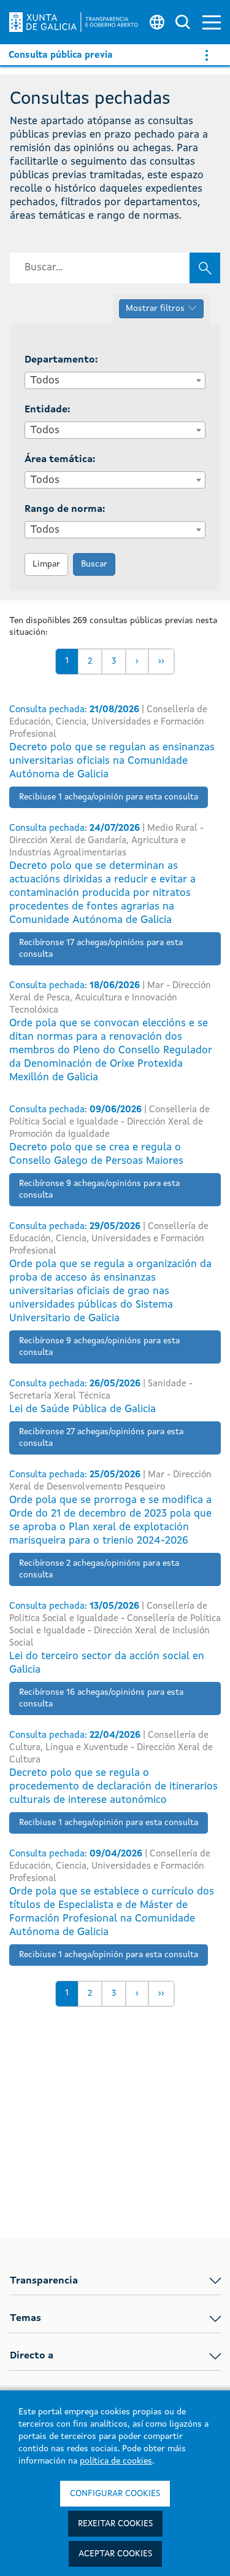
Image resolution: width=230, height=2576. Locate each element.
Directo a (32, 2356)
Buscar (94, 564)
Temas (25, 2319)
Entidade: (47, 410)
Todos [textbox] (45, 381)
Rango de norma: (65, 509)
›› (161, 661)
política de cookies (116, 2461)
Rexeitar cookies (115, 2524)
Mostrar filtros (155, 308)
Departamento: (61, 360)
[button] (212, 22)
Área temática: (60, 460)
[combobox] (115, 380)
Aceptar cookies (115, 2554)
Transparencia (44, 2281)
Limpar (46, 564)
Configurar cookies (115, 2494)
